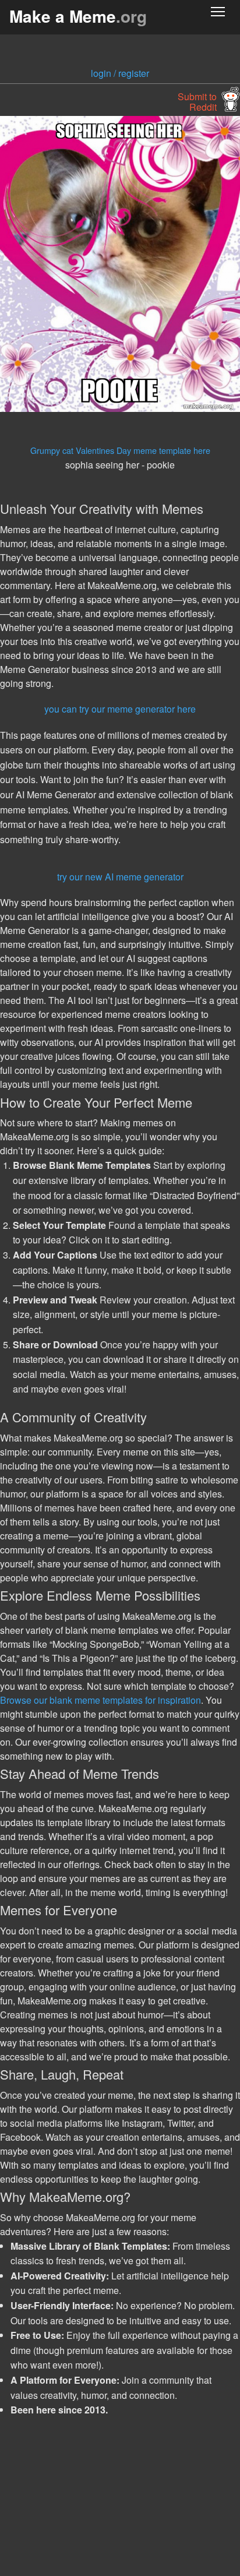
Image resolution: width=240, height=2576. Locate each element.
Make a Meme (78, 16)
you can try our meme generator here (120, 709)
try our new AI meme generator (120, 877)
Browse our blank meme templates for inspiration (100, 1700)
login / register (120, 73)
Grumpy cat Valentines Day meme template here (120, 450)
